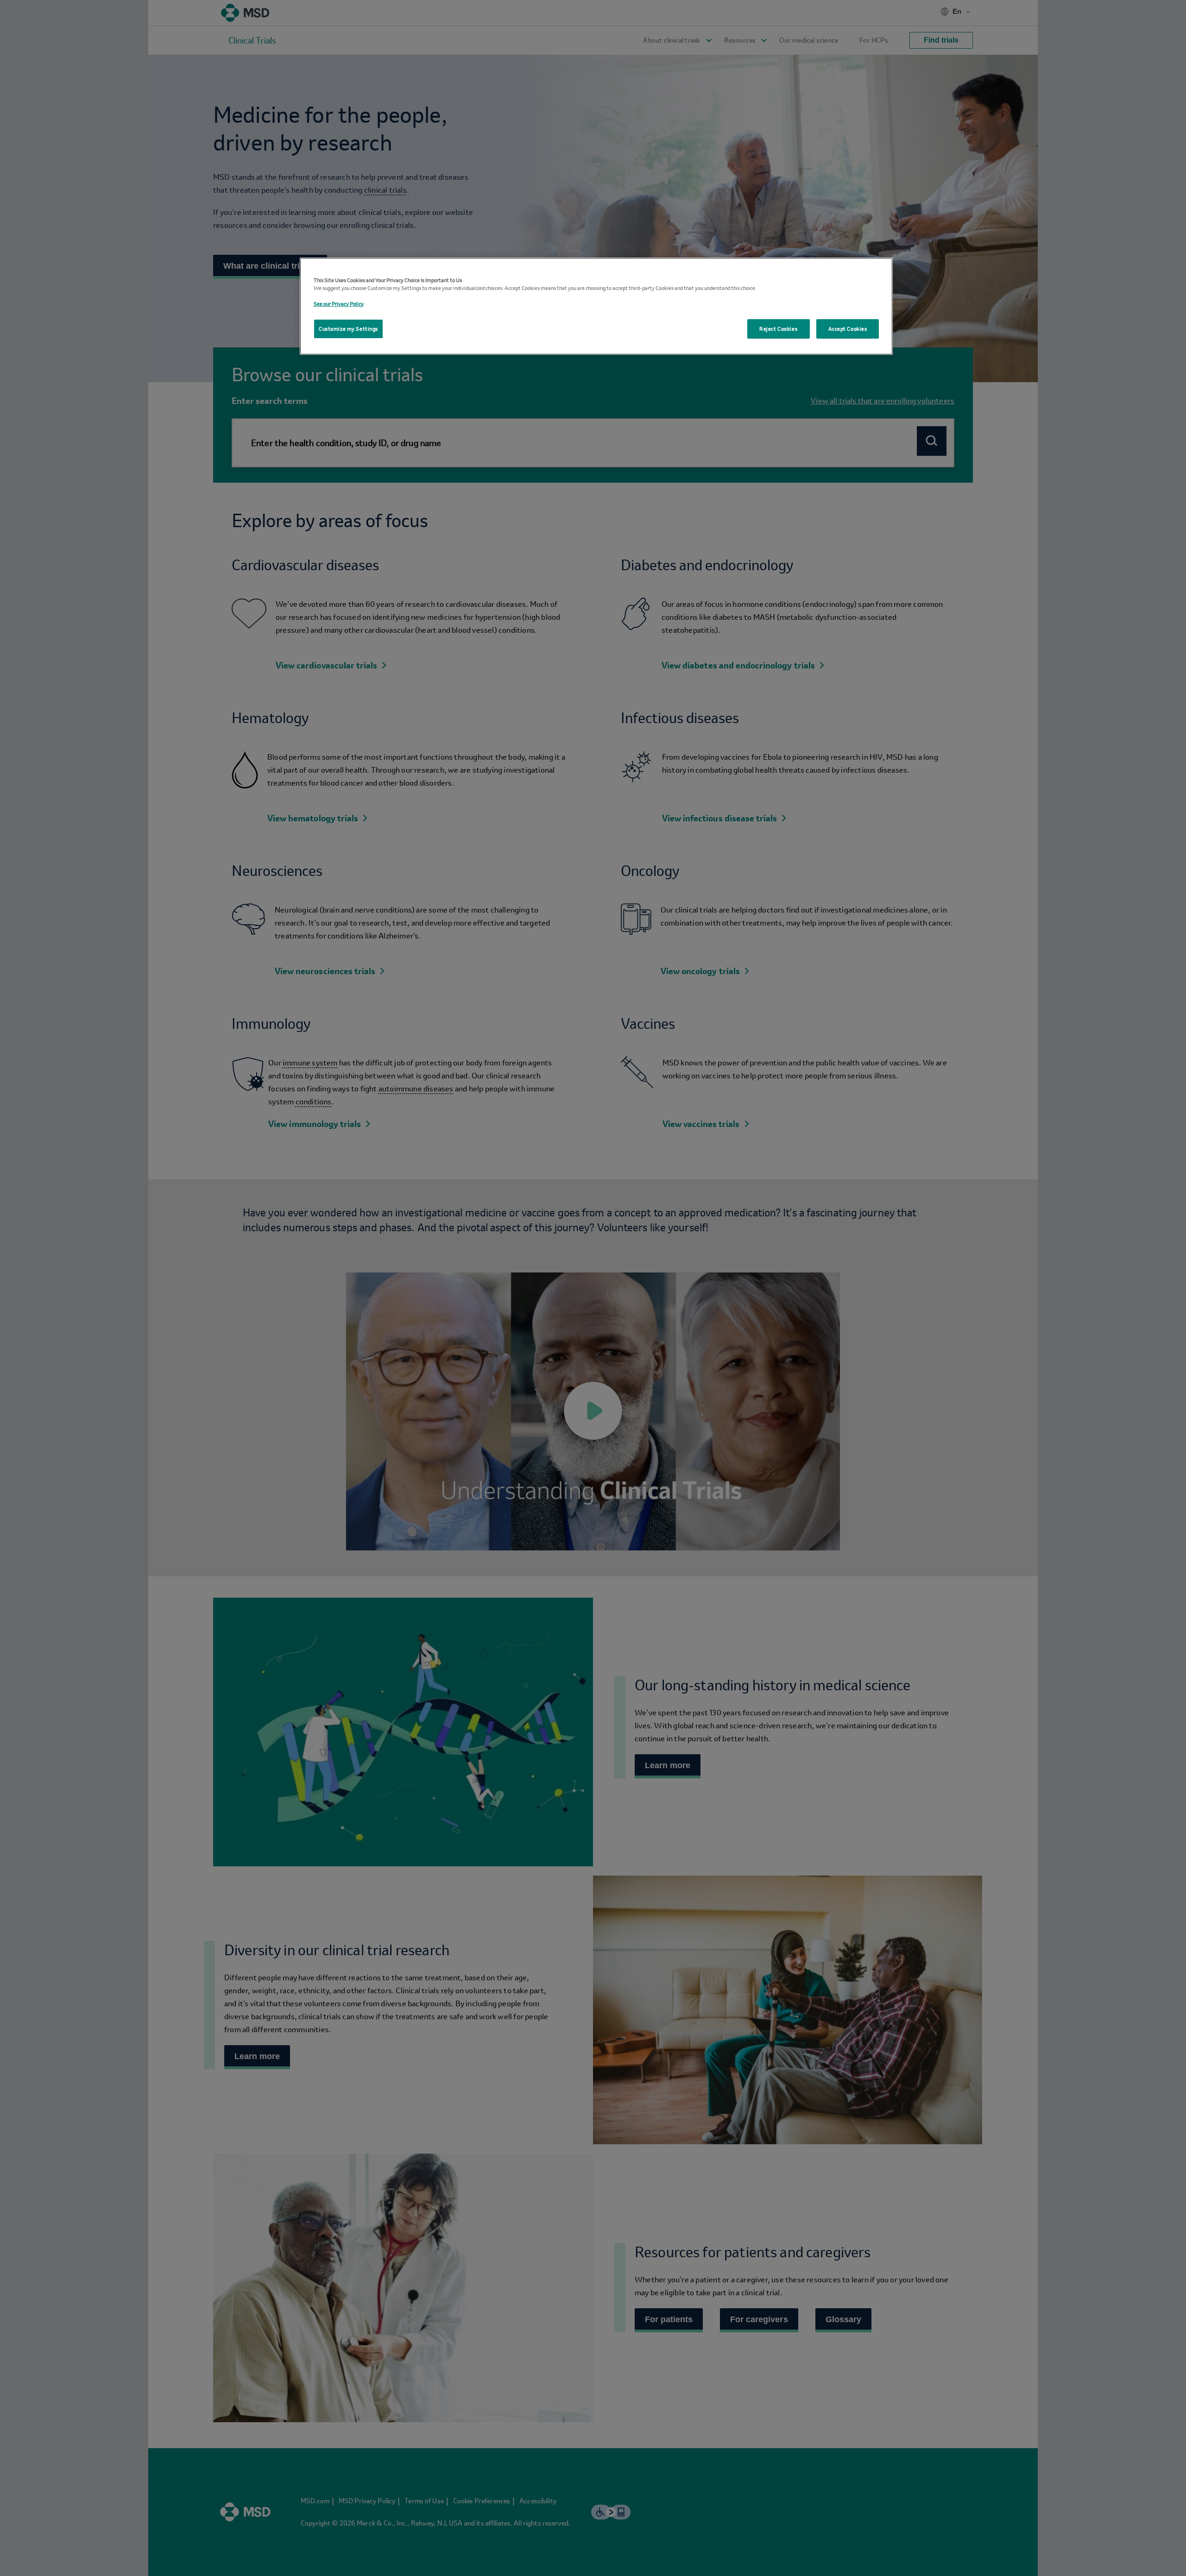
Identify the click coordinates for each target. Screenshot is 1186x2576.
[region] (596, 306)
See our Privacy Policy (339, 304)
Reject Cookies (778, 329)
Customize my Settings (348, 329)
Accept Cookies (848, 329)
